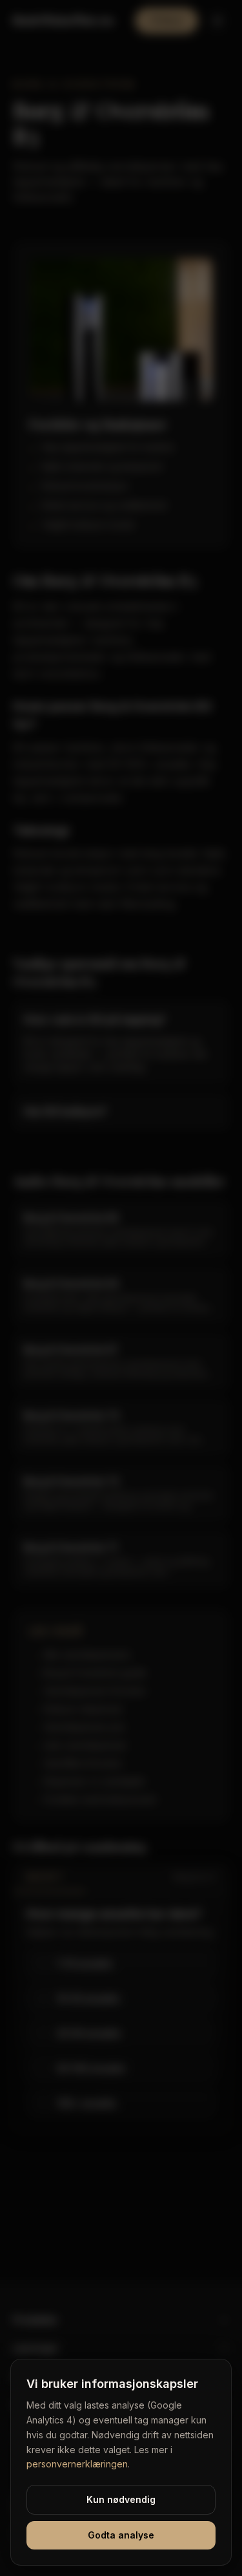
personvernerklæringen (77, 2464)
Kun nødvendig (121, 2499)
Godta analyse (121, 2535)
